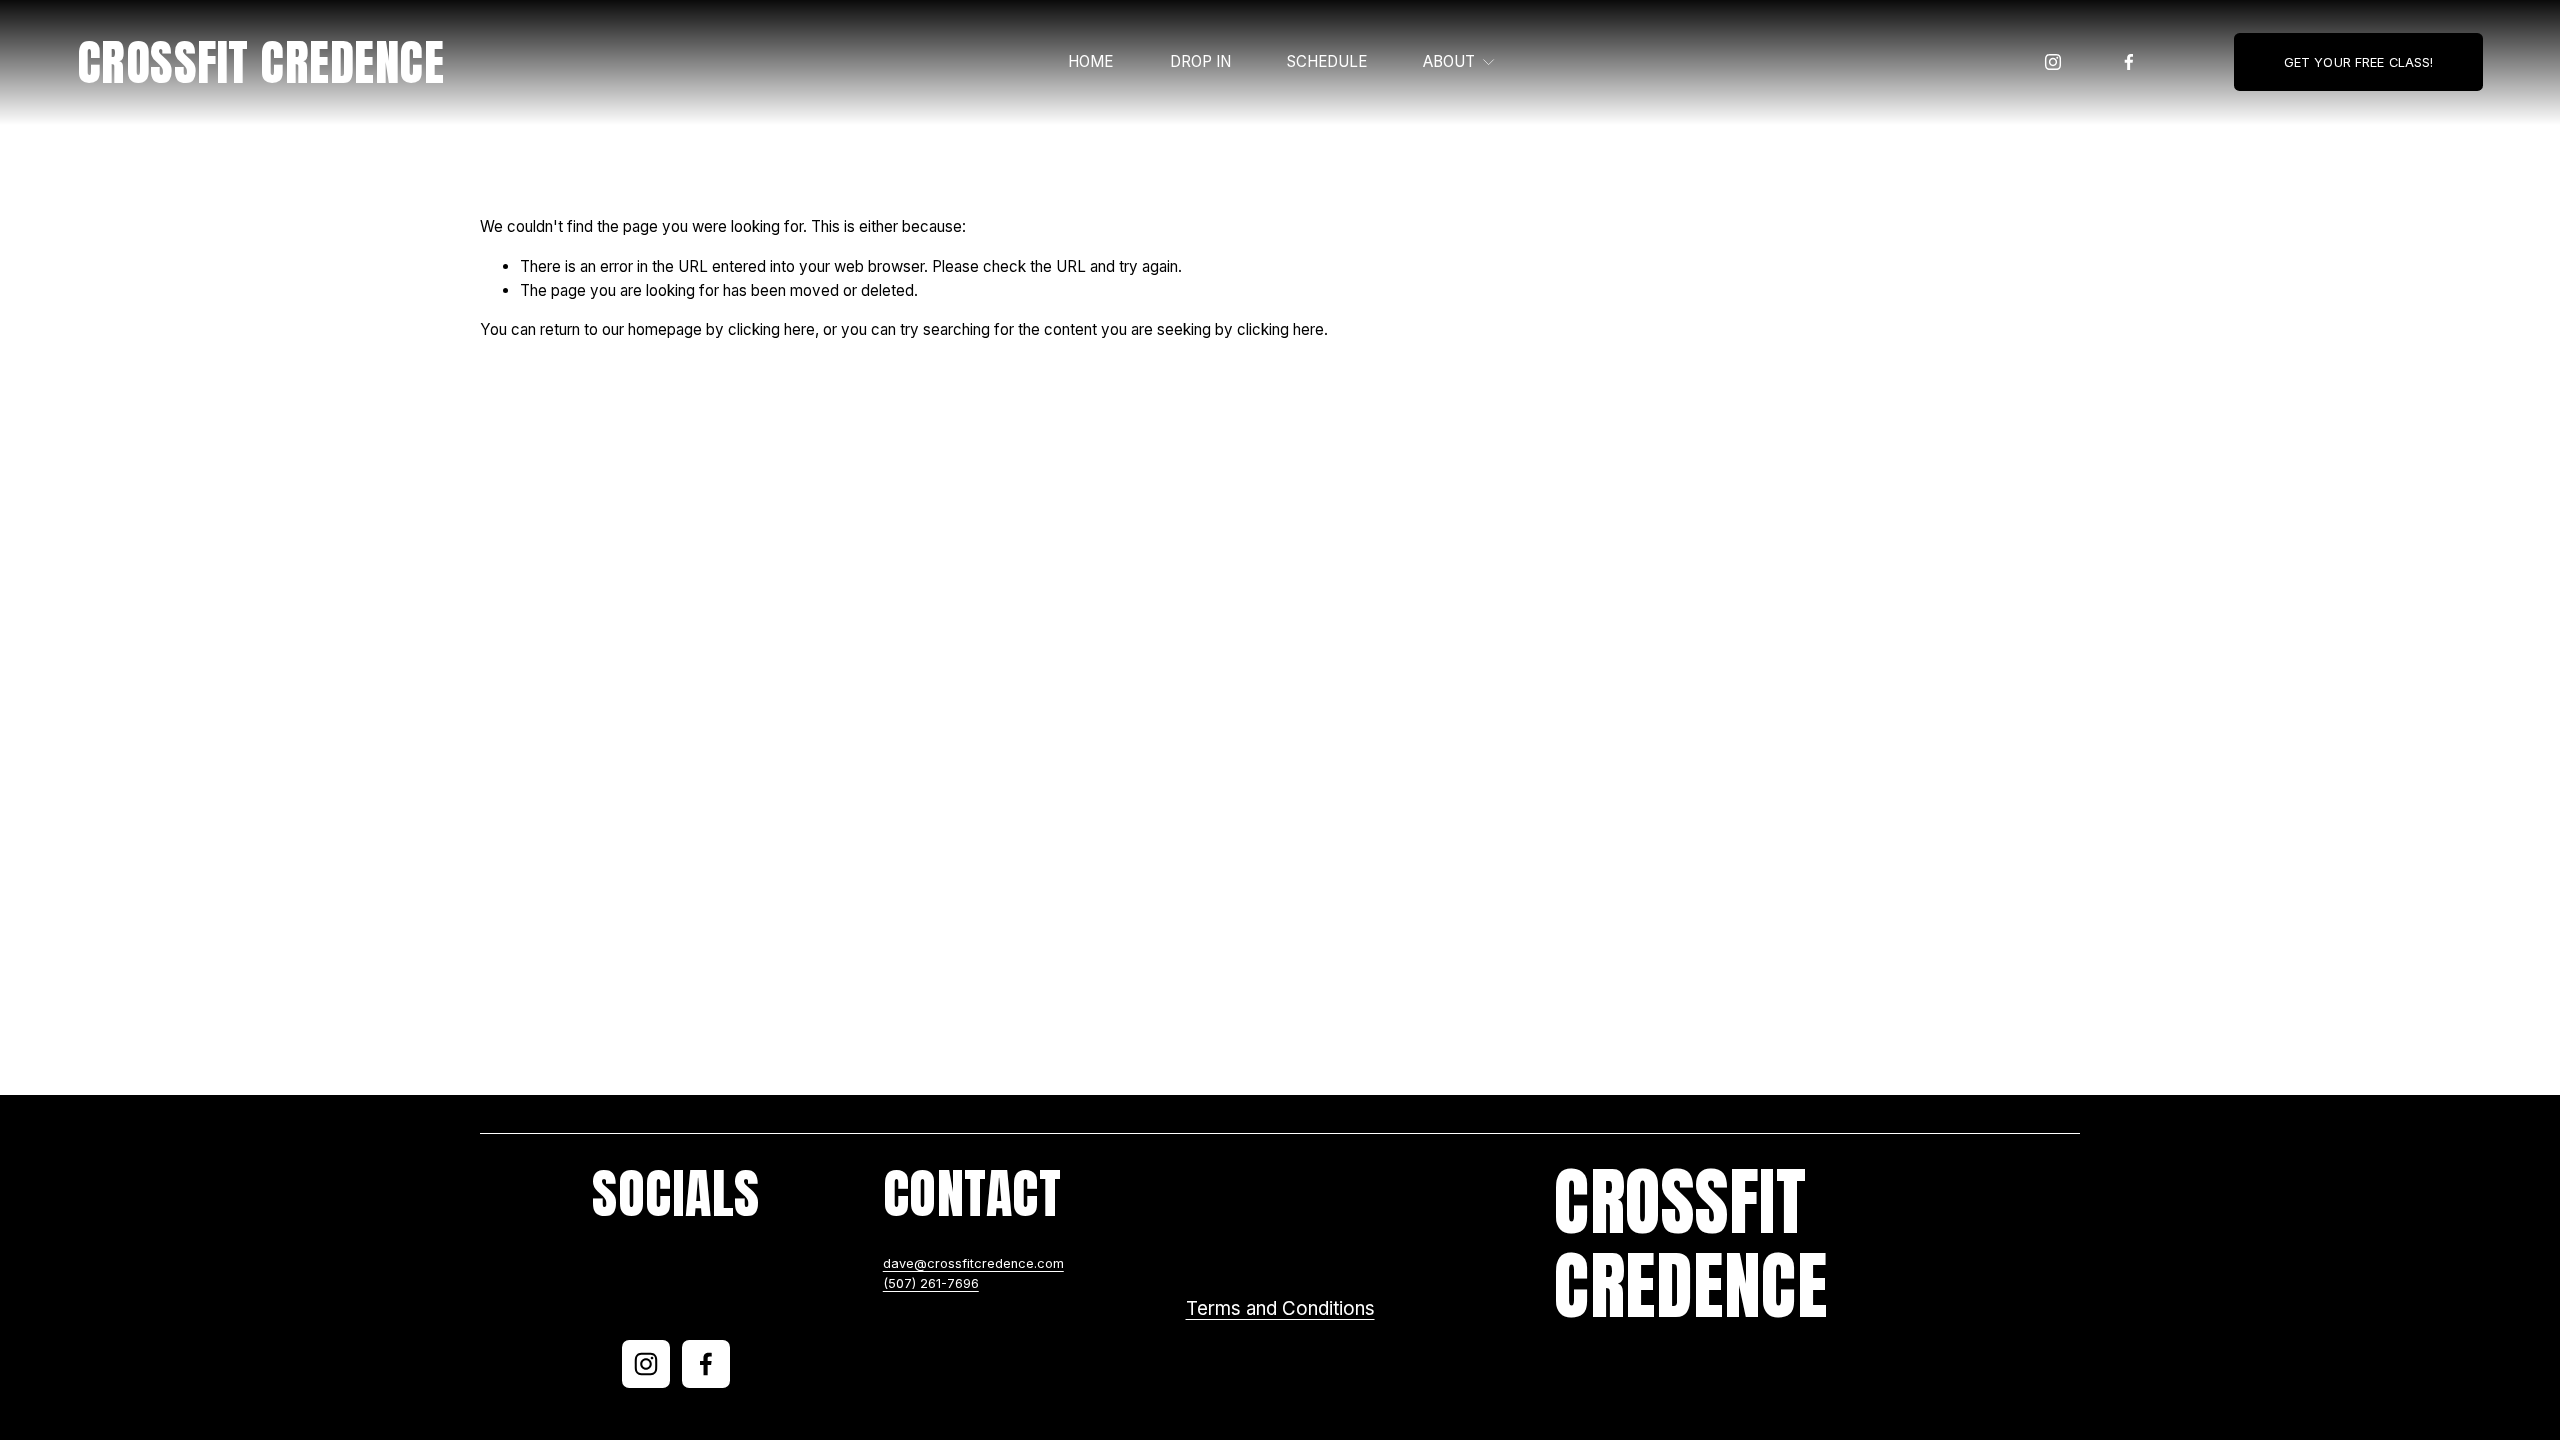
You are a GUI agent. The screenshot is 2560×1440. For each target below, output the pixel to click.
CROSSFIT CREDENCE (260, 62)
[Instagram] (2053, 62)
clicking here (771, 329)
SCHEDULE (1327, 61)
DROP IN (1200, 61)
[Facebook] (2129, 62)
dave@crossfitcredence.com (973, 1263)
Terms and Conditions (1280, 1308)
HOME (1090, 61)
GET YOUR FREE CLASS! (2359, 62)
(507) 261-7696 (931, 1283)
